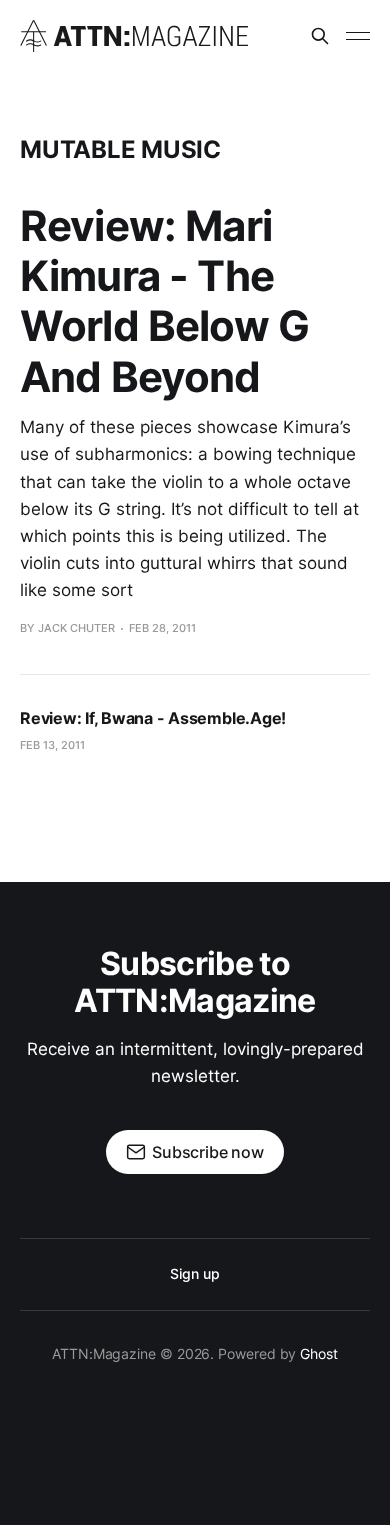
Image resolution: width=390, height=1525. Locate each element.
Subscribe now (208, 1152)
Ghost (319, 1353)
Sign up (194, 1273)
